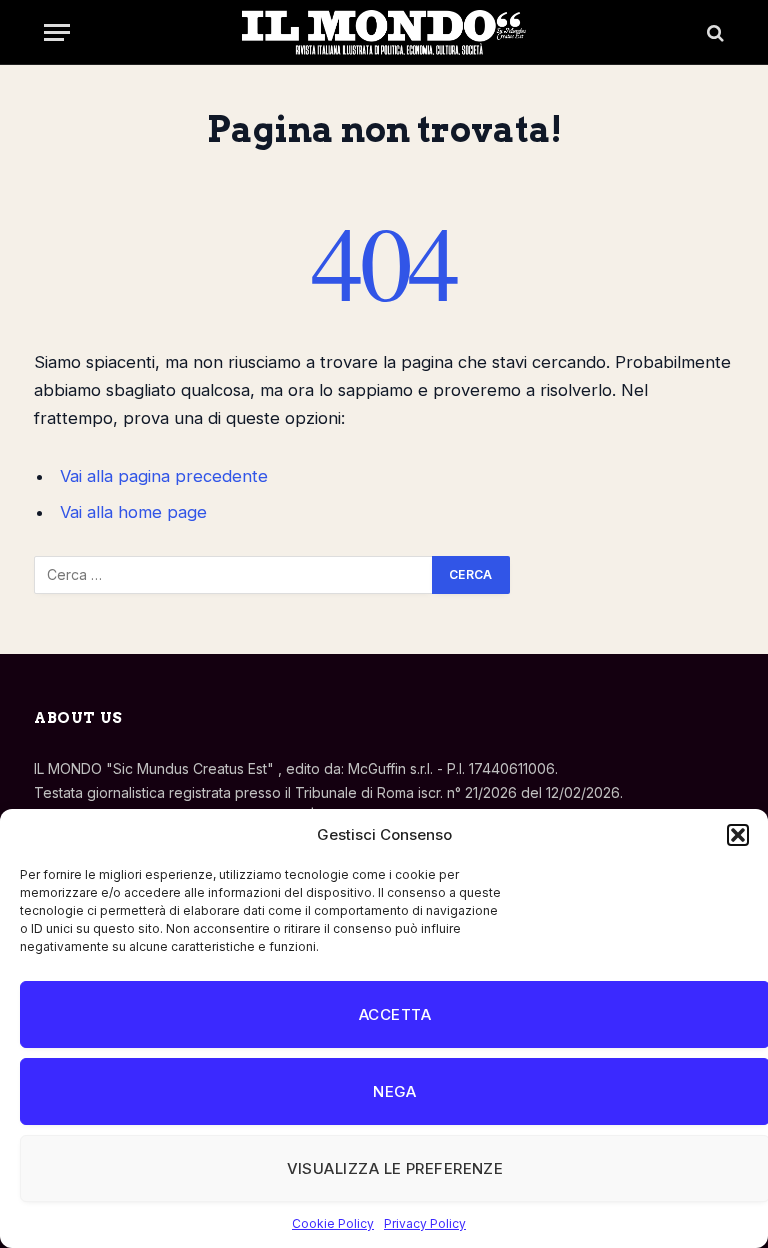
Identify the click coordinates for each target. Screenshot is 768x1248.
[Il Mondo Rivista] (384, 32)
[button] (738, 835)
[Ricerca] (713, 32)
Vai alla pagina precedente (164, 476)
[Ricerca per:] (234, 575)
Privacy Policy (425, 1223)
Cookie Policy (333, 1223)
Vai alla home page (133, 512)
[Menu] (57, 32)
